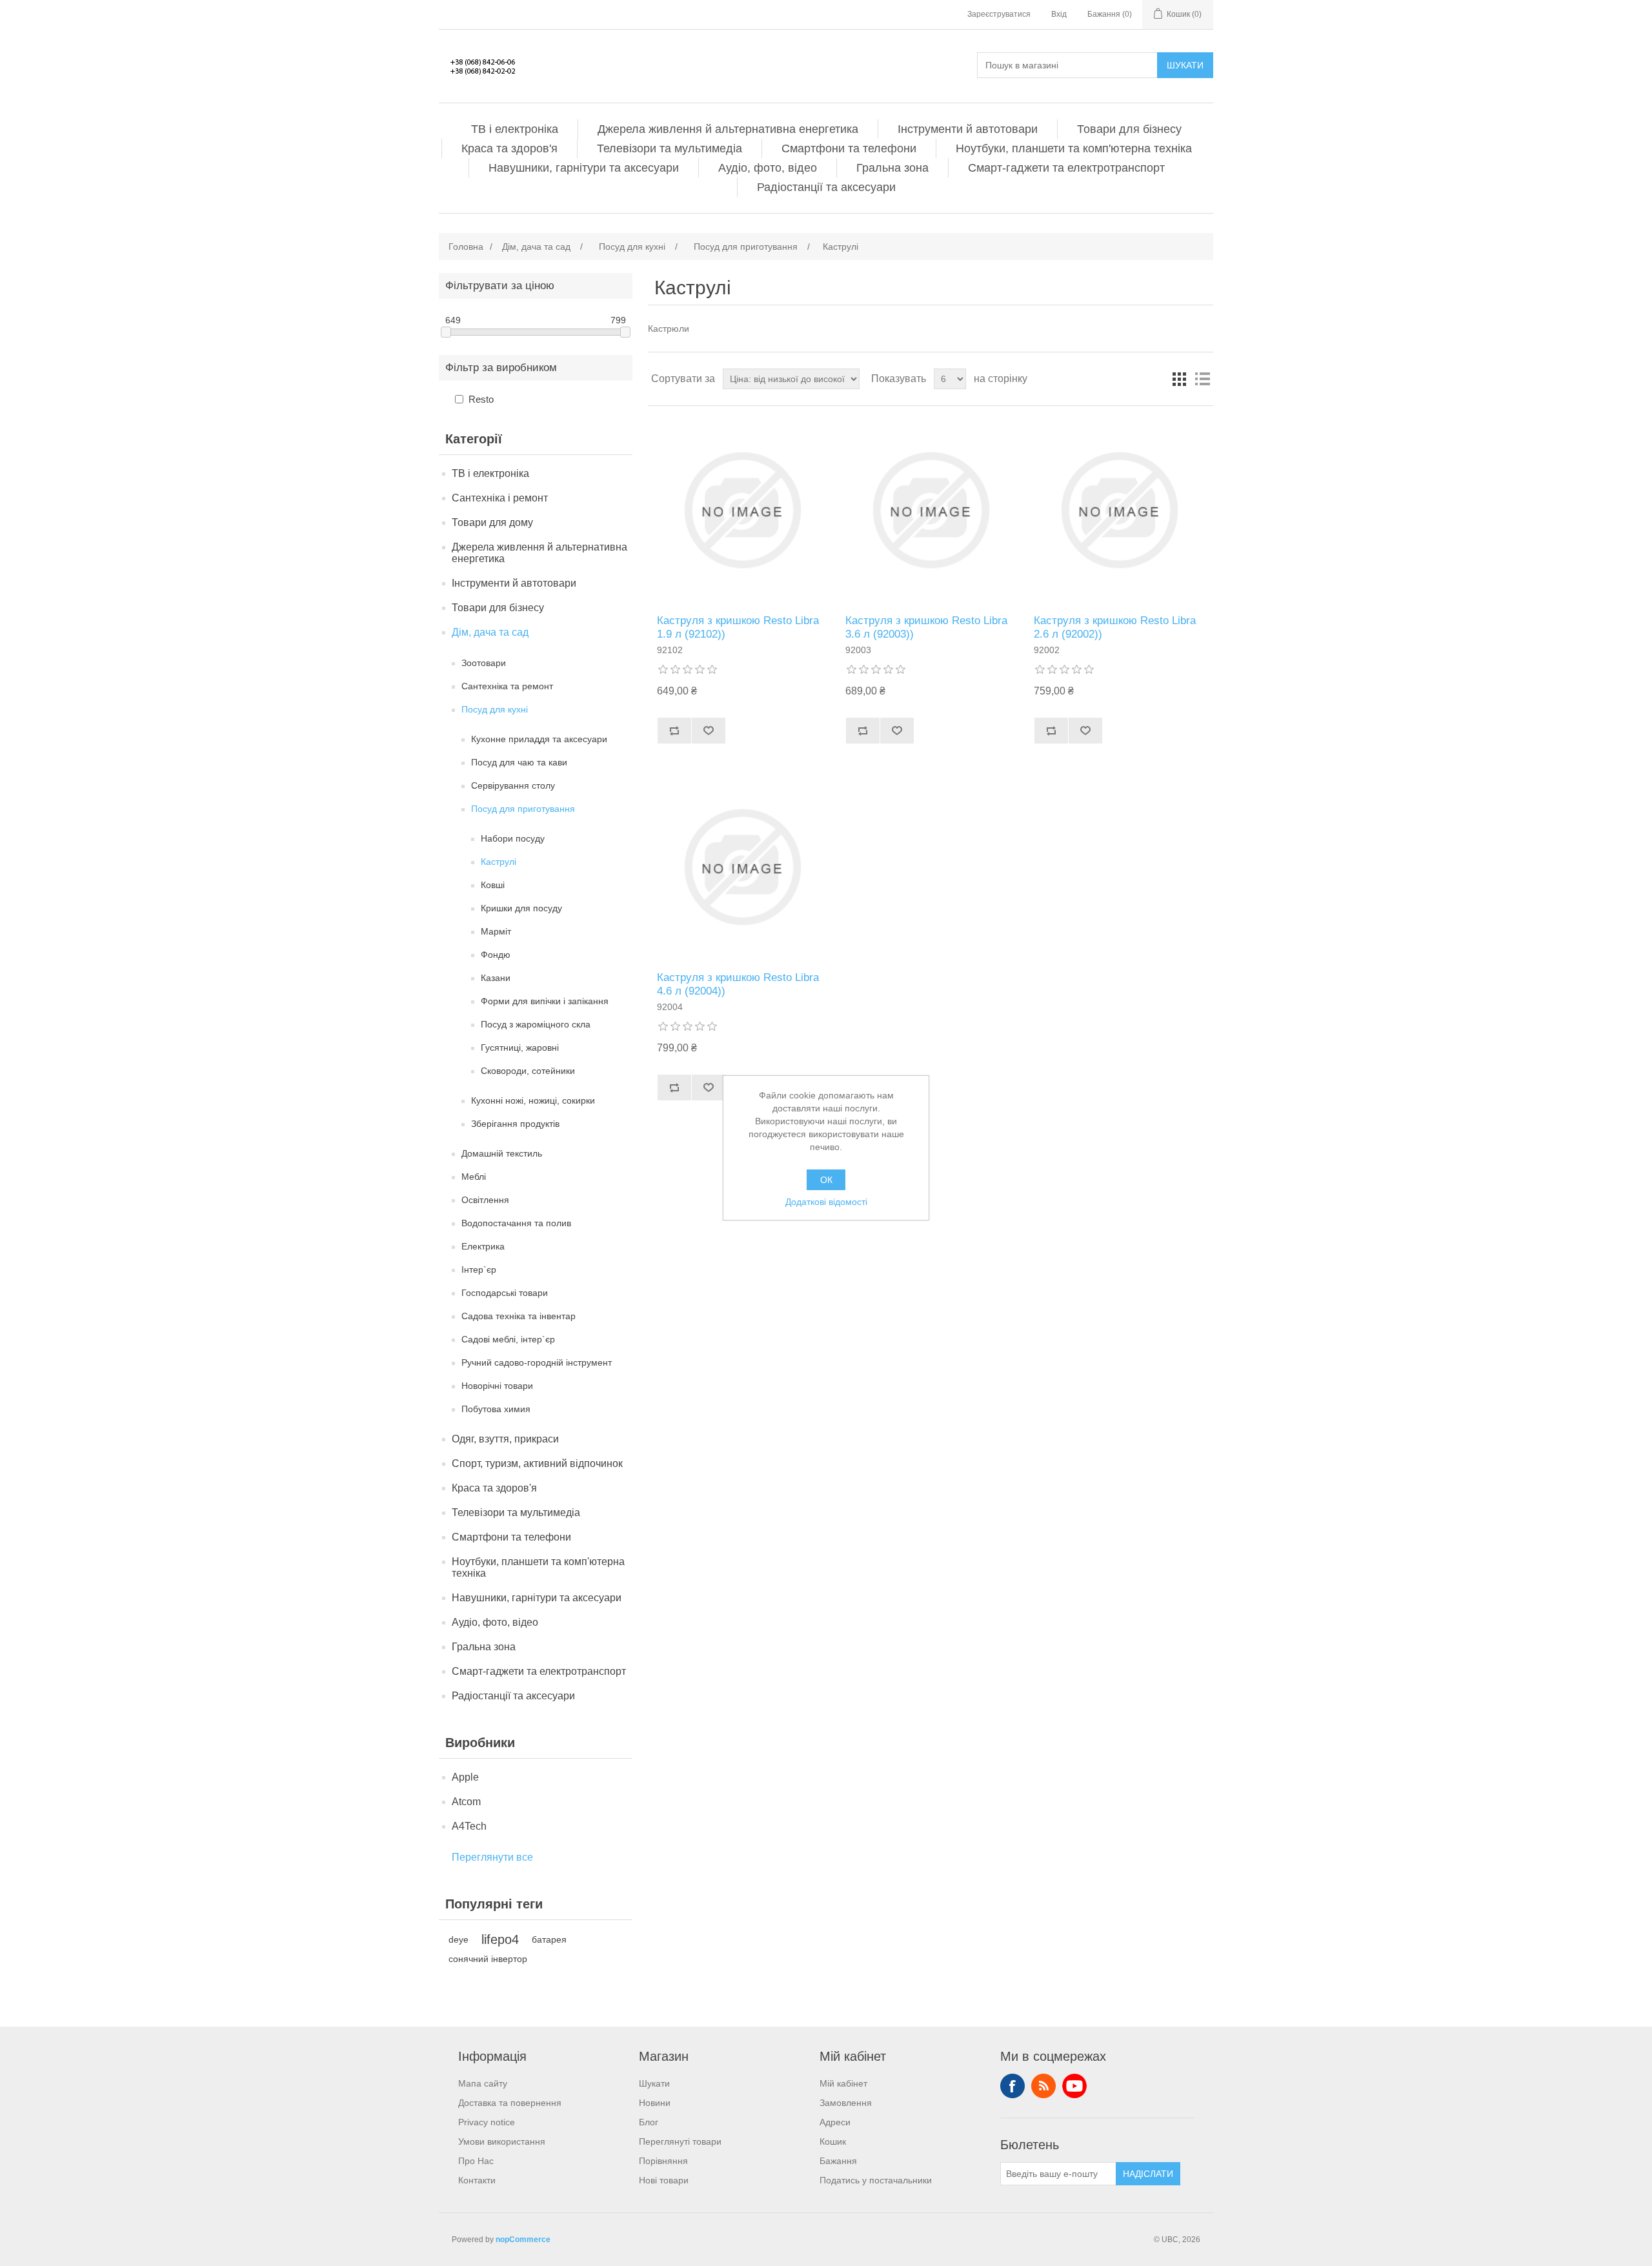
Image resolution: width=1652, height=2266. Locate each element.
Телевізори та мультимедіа (670, 148)
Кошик (833, 2141)
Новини (655, 2103)
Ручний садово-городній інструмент (537, 1362)
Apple (465, 1777)
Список (1202, 379)
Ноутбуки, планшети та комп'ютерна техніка (1074, 148)
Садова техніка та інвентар (519, 1316)
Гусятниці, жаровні (520, 1047)
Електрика (483, 1246)
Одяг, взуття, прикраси (505, 1439)
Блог (649, 2122)
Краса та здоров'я (509, 148)
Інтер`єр (479, 1270)
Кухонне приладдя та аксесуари (539, 739)
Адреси (835, 2122)
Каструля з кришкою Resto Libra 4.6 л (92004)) (738, 984)
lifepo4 (500, 1939)
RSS (1043, 2086)
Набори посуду (513, 838)
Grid (1179, 379)
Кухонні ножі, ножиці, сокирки (533, 1100)
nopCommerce (523, 2240)
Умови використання (502, 2141)
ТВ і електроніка (515, 129)
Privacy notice (487, 2122)
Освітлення (485, 1200)
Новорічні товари (497, 1386)
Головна (466, 247)
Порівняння (663, 2161)
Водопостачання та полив (516, 1223)
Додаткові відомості (826, 1202)
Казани (496, 978)
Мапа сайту (483, 2083)
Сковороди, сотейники (528, 1071)
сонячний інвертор (488, 1959)
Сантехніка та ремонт (507, 686)
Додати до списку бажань (708, 731)
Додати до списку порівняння (674, 731)
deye (458, 1939)
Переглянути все (492, 1857)
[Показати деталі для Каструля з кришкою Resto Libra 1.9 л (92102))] (742, 510)
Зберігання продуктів (515, 1124)
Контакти (477, 2180)
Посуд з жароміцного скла (536, 1024)
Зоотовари (484, 663)
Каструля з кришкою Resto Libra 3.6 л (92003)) (926, 627)
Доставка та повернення (510, 2103)
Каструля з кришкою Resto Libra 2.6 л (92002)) (1115, 627)
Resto (481, 399)
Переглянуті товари (680, 2141)
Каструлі (499, 862)
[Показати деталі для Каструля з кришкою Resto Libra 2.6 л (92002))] (1119, 510)
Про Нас (476, 2161)
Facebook (1012, 2086)
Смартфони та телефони (849, 148)
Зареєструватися (999, 14)
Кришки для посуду (521, 908)
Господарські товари (505, 1293)
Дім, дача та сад (490, 632)
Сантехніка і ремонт (500, 498)
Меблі (474, 1177)
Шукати (1185, 65)
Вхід (1059, 14)
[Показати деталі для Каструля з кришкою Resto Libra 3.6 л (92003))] (930, 510)
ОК (826, 1180)
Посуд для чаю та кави (519, 762)
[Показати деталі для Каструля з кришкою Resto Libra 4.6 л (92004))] (742, 867)
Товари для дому (492, 522)
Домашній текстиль (502, 1153)
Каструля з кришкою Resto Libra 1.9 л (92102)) (738, 627)
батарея (549, 1939)
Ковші (493, 885)
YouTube (1074, 2086)
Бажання (838, 2161)
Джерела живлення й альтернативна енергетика (728, 129)
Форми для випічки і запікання (545, 1001)
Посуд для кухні (495, 709)
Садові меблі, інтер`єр (508, 1339)
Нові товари (664, 2180)
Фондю (496, 955)
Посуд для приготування (523, 809)
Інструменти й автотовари (968, 129)
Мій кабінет (843, 2083)
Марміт (496, 931)
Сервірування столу (513, 785)
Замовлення (846, 2103)
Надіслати (1148, 2174)
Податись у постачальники (876, 2180)
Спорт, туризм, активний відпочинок (537, 1463)
